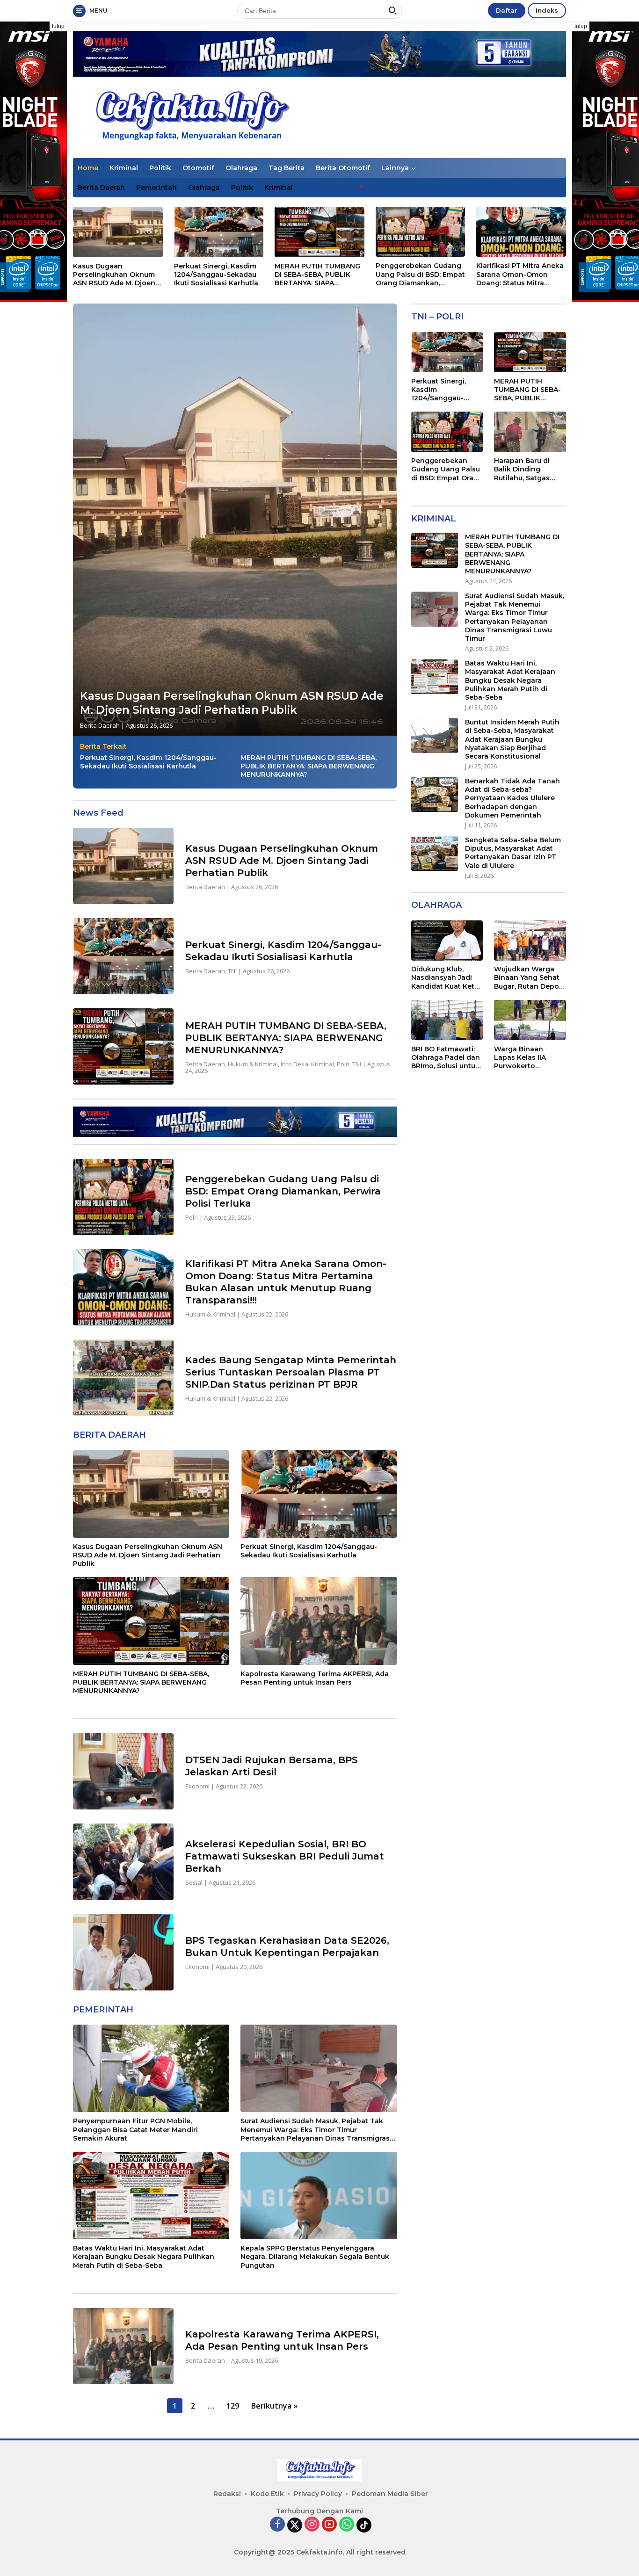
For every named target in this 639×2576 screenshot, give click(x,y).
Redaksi (227, 2494)
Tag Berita (287, 168)
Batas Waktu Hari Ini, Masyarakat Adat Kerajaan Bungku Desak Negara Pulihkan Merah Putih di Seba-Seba (144, 2257)
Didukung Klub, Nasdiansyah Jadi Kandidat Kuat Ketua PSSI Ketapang (447, 978)
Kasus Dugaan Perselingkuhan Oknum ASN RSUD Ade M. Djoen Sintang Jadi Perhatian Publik (114, 275)
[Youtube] (329, 2525)
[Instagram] (312, 2525)
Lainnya (395, 168)
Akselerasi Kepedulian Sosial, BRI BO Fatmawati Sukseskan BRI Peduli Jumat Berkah (285, 1856)
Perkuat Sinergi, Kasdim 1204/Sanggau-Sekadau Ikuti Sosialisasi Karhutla (216, 275)
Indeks (547, 10)
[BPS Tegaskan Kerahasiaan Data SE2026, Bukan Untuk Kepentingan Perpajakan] (123, 1952)
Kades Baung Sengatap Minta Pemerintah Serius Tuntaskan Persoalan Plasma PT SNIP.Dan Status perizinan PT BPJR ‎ (291, 1372)
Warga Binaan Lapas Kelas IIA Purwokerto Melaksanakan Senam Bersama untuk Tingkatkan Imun (525, 1058)
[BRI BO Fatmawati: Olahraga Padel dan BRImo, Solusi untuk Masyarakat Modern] (447, 1020)
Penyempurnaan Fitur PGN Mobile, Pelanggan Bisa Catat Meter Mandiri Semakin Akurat (135, 2129)
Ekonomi (197, 1786)
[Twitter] (295, 2525)
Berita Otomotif (343, 168)
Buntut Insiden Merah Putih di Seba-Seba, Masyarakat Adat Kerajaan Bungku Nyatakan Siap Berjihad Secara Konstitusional (512, 739)
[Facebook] (277, 2525)
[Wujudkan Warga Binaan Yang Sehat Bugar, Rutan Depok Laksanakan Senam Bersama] (530, 941)
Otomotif (198, 168)
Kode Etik (267, 2494)
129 (233, 2406)
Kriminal (124, 168)
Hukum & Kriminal (253, 1064)
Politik (160, 168)
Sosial (194, 1882)
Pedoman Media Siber (390, 2494)
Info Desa (294, 1064)
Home (88, 168)
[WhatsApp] (347, 2525)
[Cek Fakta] (190, 117)
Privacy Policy (318, 2494)
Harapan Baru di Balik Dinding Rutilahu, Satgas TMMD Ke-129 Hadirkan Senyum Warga (525, 470)
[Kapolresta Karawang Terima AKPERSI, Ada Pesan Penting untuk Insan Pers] (319, 1621)
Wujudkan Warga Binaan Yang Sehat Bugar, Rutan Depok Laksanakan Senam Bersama (529, 978)
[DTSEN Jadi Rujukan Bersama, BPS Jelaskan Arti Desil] (123, 1771)
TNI (232, 971)
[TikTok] (364, 2525)
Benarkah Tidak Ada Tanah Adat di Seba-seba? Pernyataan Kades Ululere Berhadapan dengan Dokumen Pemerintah (512, 798)
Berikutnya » (274, 2406)
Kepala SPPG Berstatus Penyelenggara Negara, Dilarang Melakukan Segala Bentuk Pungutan (315, 2257)
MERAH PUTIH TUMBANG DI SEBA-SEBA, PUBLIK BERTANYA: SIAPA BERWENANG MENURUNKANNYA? (317, 275)
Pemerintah (156, 188)
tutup (58, 26)
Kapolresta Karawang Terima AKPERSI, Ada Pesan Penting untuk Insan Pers (315, 1678)
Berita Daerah (101, 188)
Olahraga (241, 168)
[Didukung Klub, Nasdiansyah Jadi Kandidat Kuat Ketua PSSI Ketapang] (447, 941)
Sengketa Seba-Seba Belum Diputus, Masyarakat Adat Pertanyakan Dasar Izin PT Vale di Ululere (513, 853)
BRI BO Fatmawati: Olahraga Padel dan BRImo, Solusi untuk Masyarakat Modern (446, 1058)
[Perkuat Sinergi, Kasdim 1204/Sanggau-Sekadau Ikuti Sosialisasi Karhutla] (219, 232)
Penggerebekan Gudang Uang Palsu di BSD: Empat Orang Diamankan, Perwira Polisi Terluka (420, 274)
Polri (343, 1064)
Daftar (507, 10)
